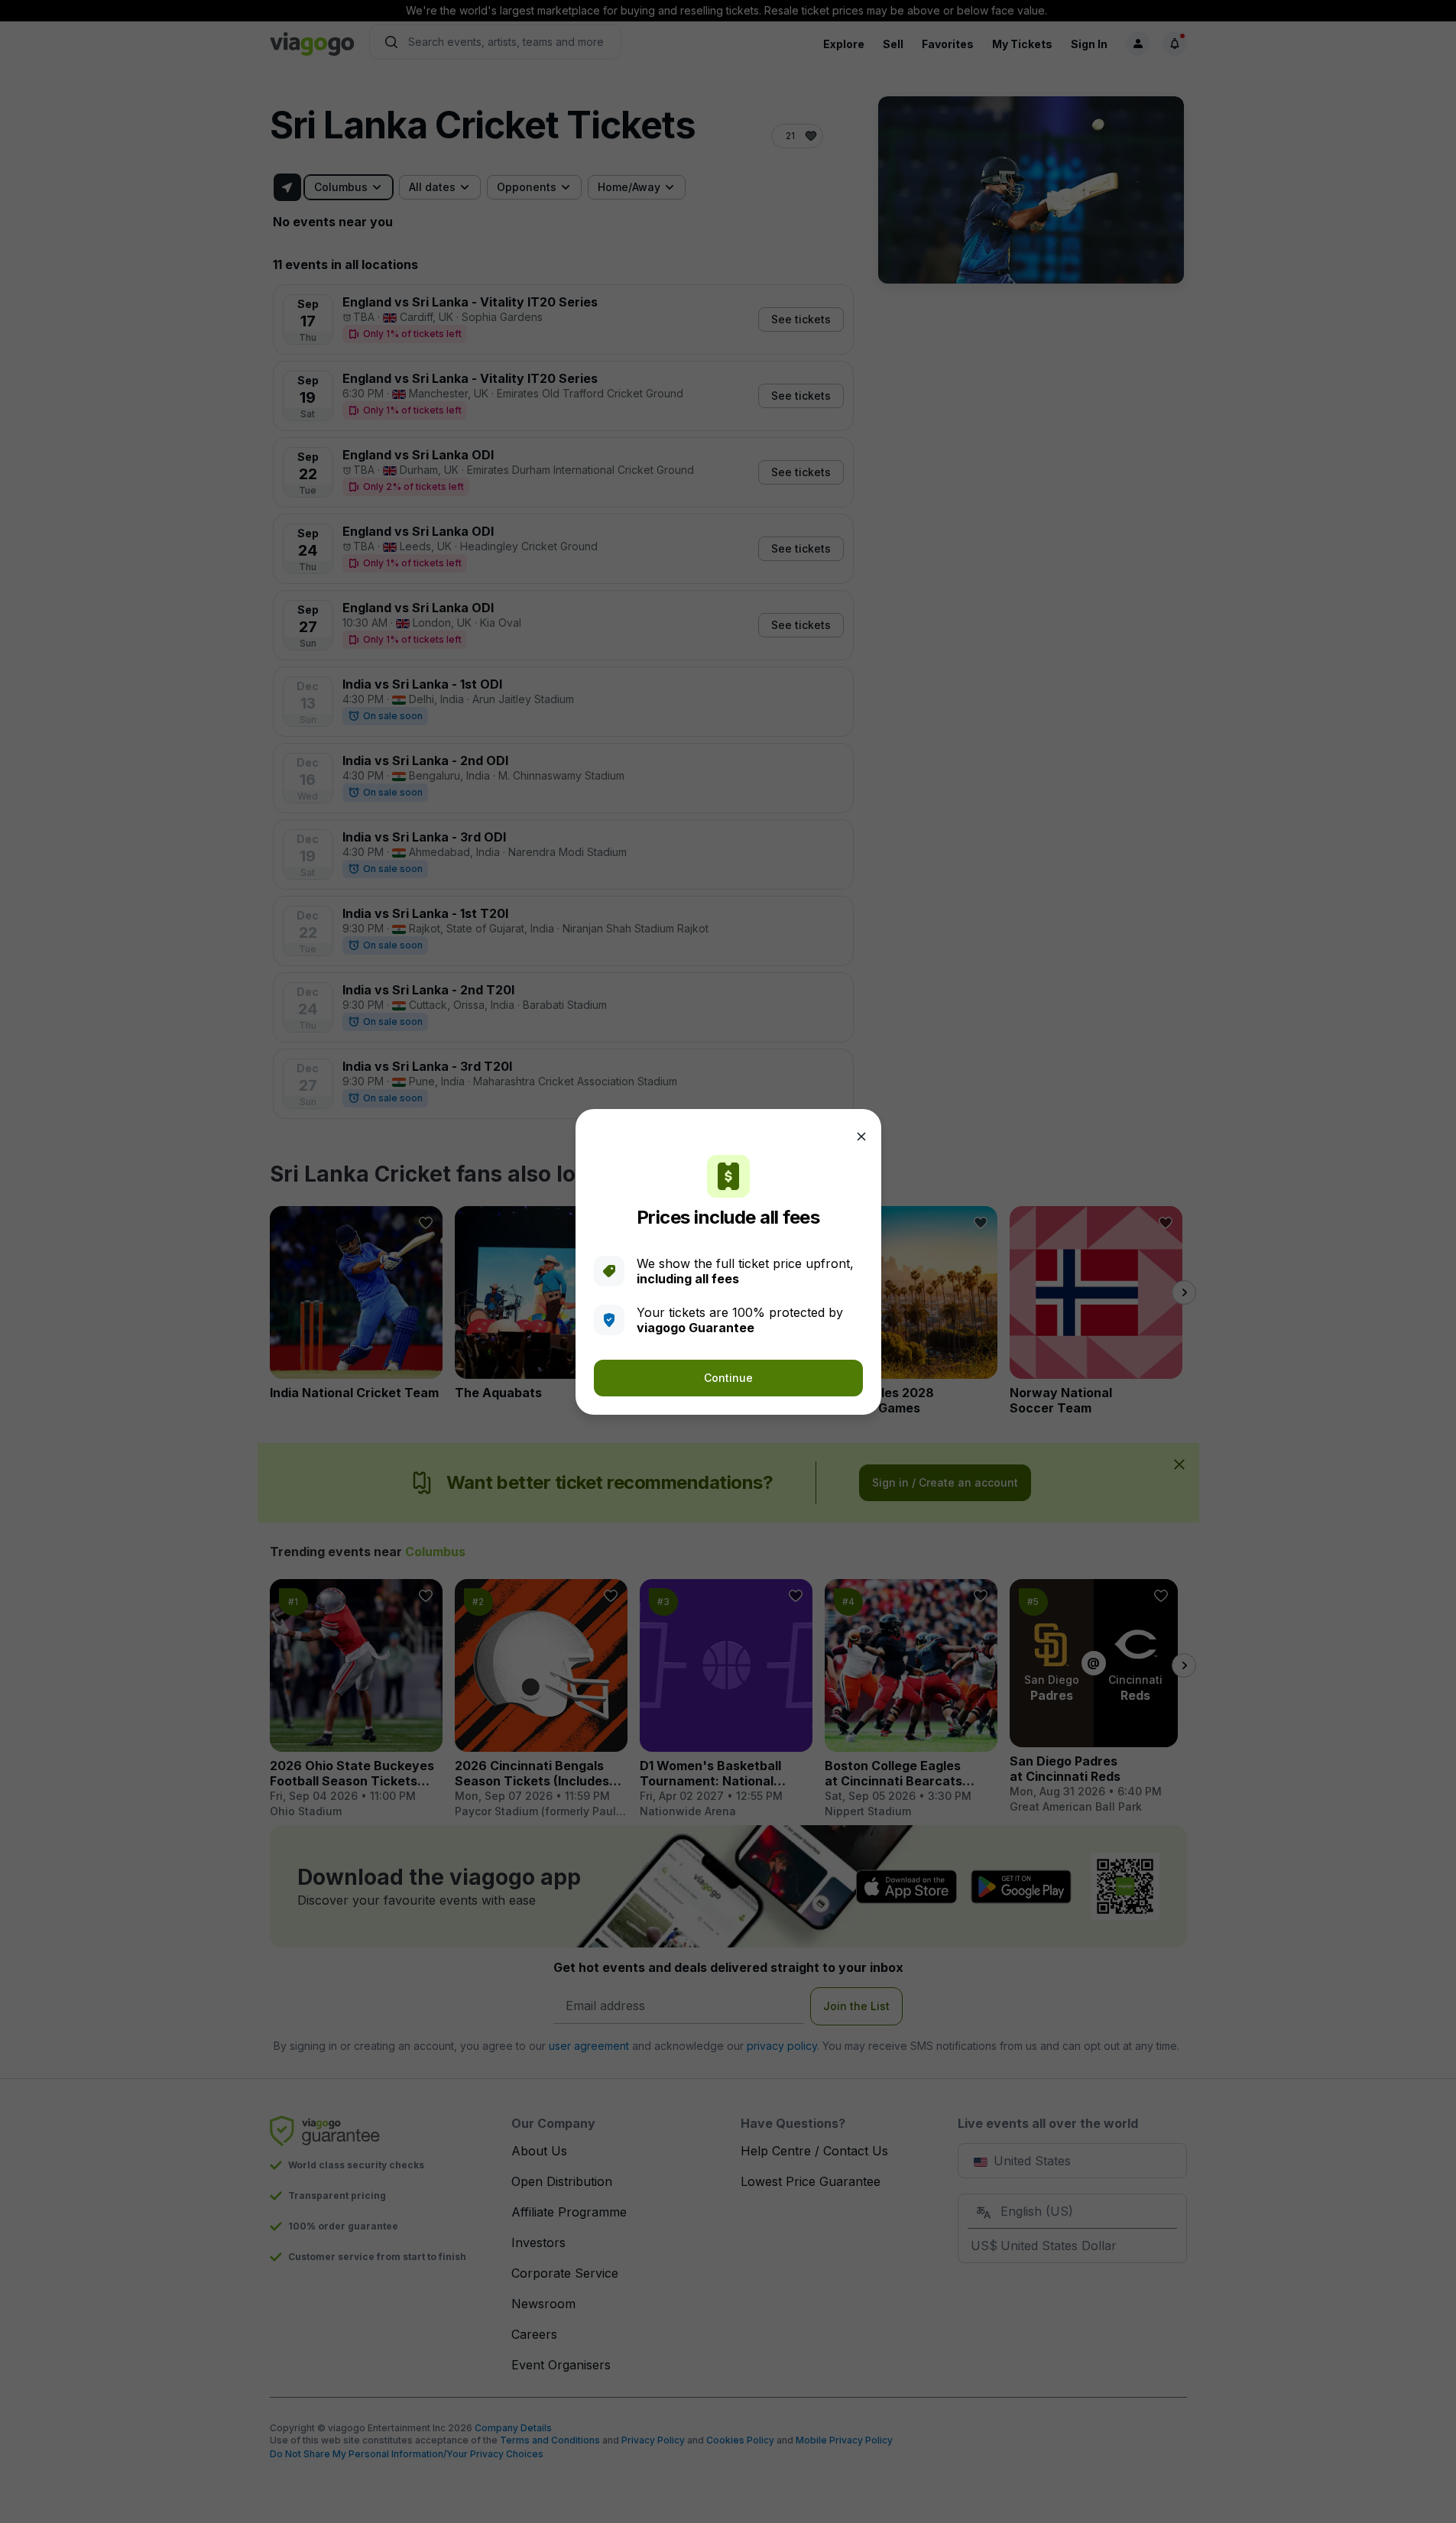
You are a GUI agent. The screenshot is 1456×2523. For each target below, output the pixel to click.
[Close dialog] (861, 1137)
